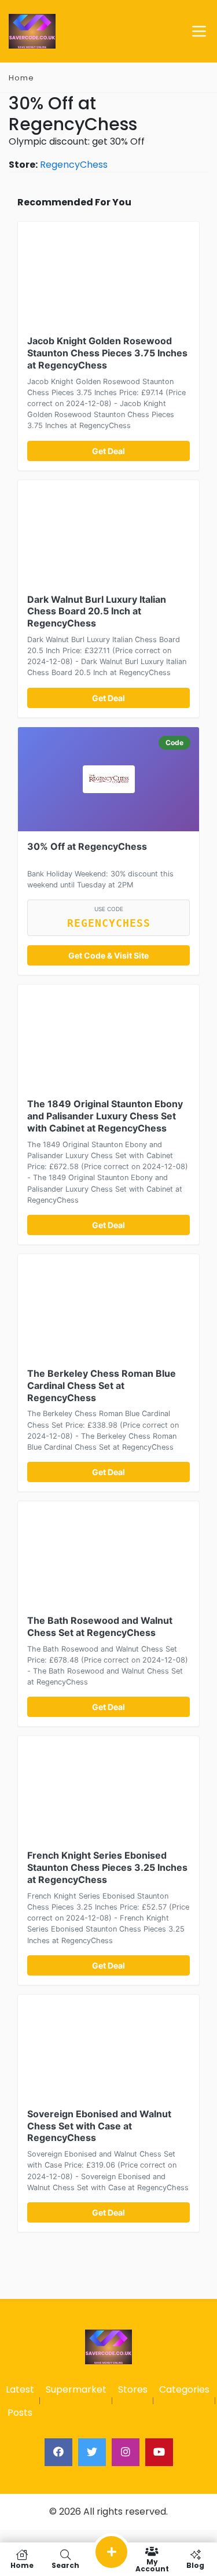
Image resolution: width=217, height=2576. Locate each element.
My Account (152, 2565)
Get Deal (108, 451)
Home (21, 78)
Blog (195, 2565)
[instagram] (126, 2452)
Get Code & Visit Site (108, 955)
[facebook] (58, 2452)
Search (65, 2565)
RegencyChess (74, 165)
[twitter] (92, 2452)
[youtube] (159, 2452)
